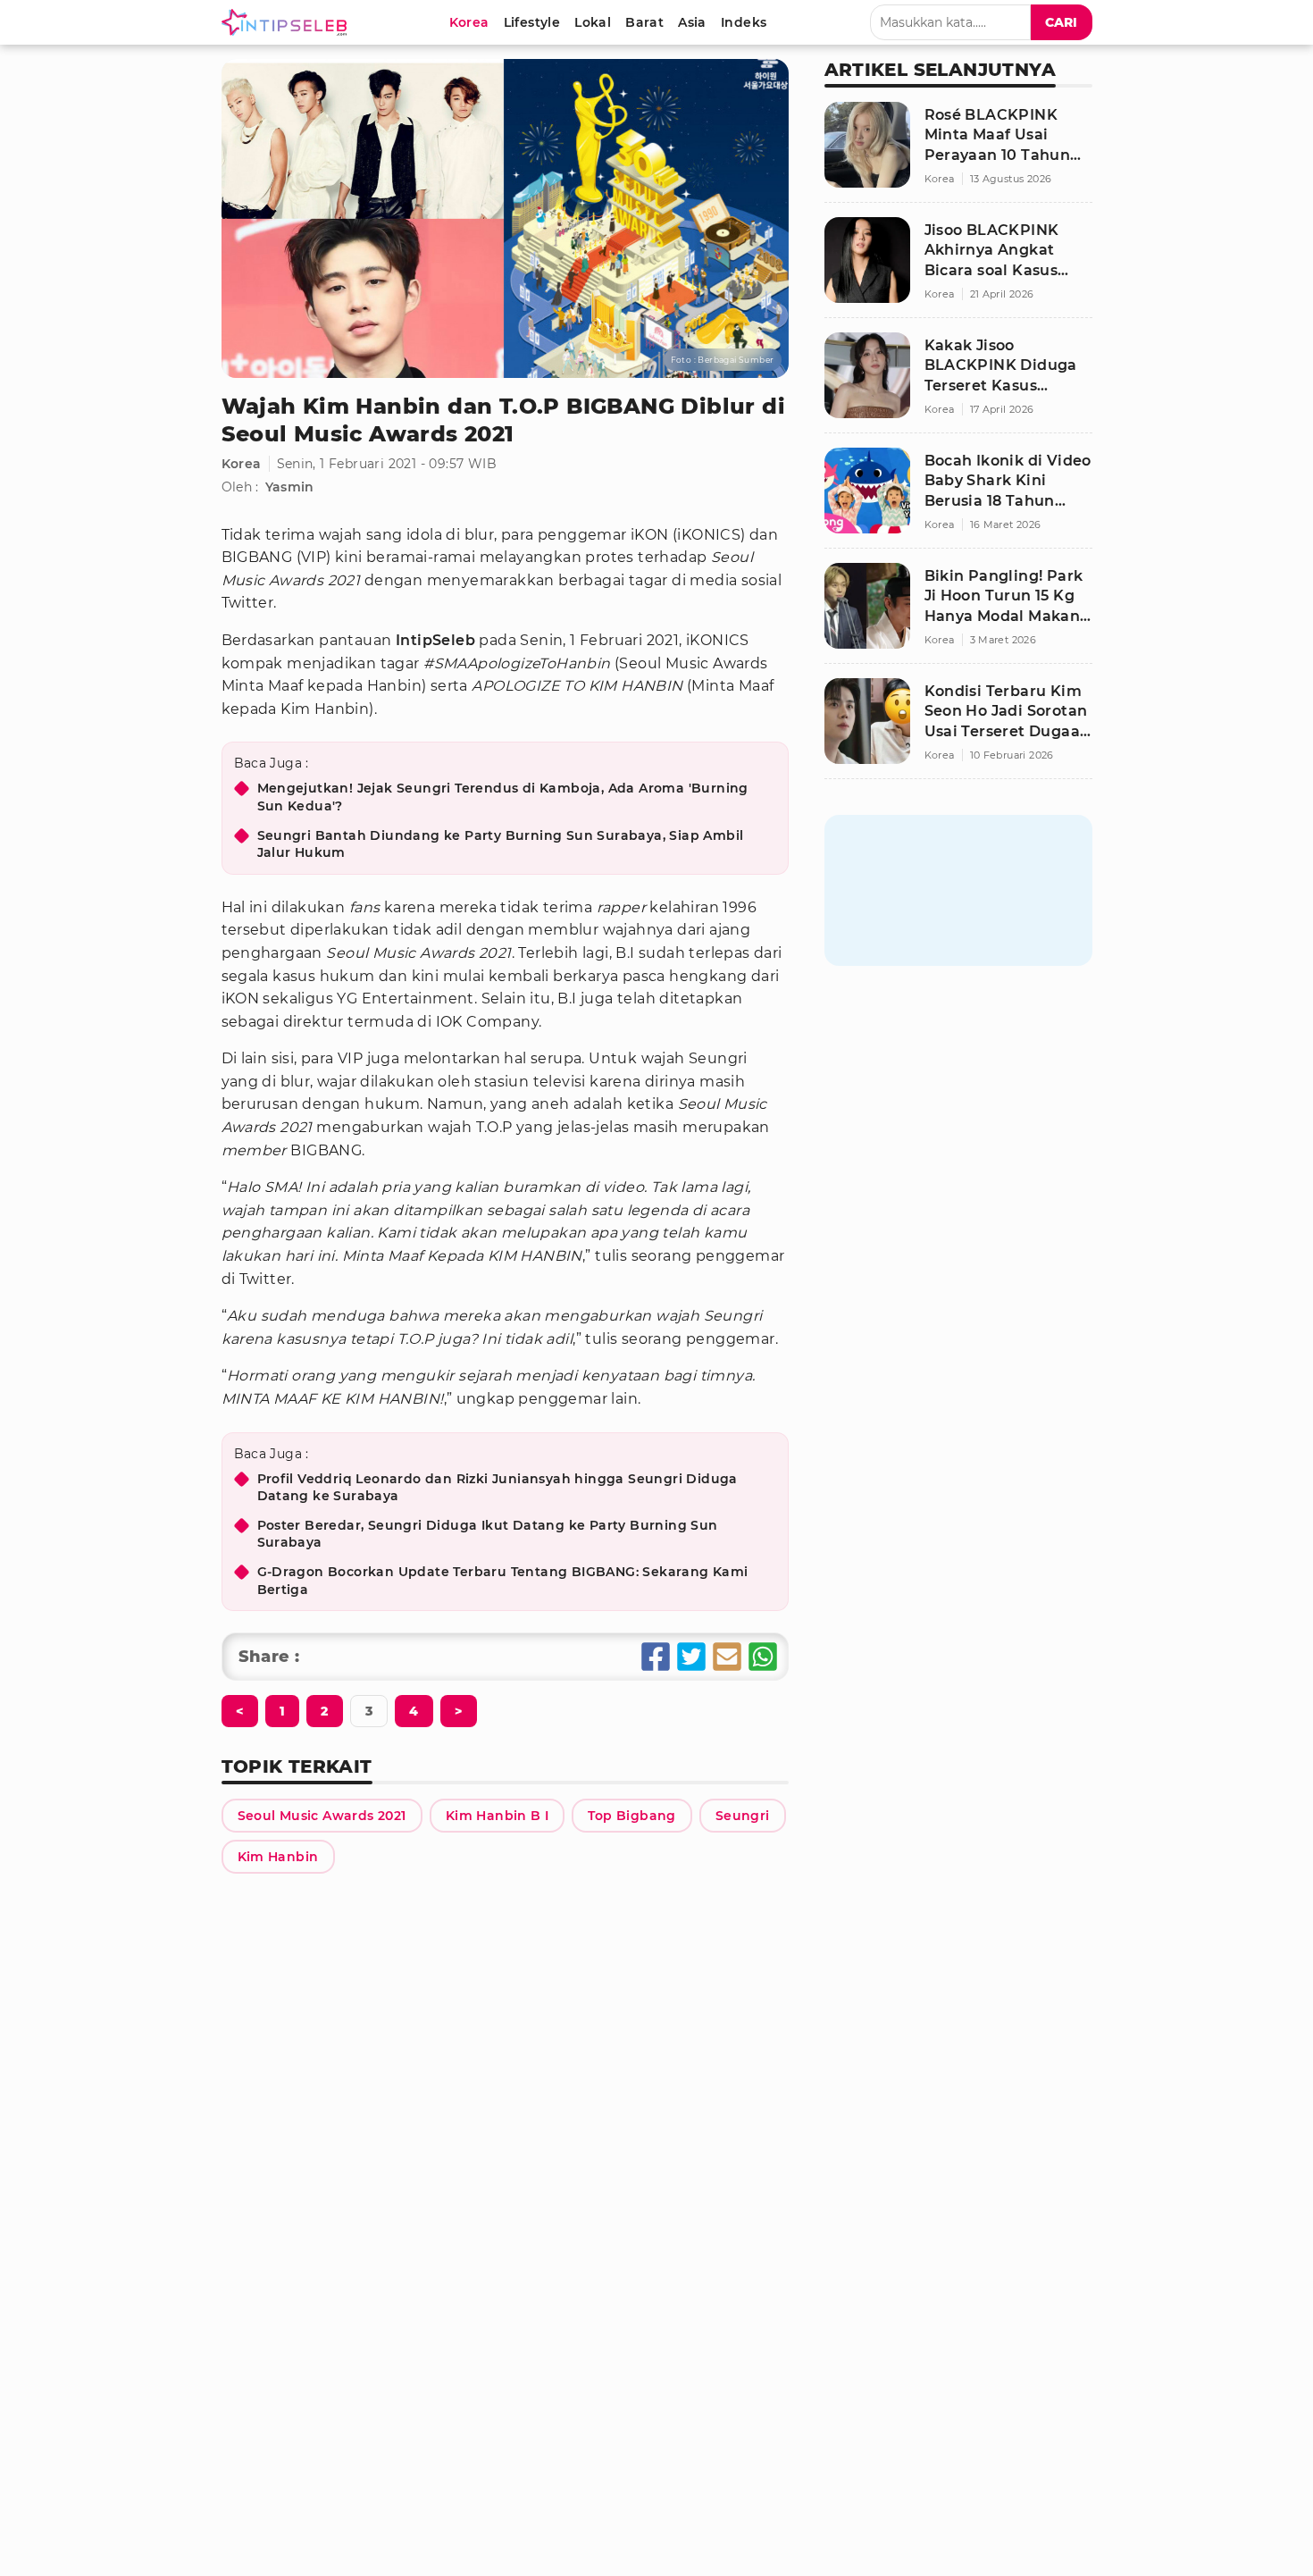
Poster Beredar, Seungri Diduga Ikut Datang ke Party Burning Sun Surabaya (488, 1534)
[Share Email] (727, 1657)
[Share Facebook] (656, 1657)
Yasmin (290, 487)
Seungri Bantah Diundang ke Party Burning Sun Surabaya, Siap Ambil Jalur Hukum (501, 844)
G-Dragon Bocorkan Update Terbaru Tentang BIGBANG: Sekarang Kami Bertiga (503, 1581)
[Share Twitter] (691, 1657)
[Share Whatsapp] (763, 1657)
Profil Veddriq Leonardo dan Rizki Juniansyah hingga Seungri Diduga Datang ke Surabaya (498, 1488)
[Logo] (288, 22)
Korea (242, 464)
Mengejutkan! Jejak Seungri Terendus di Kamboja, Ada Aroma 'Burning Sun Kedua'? (503, 797)
